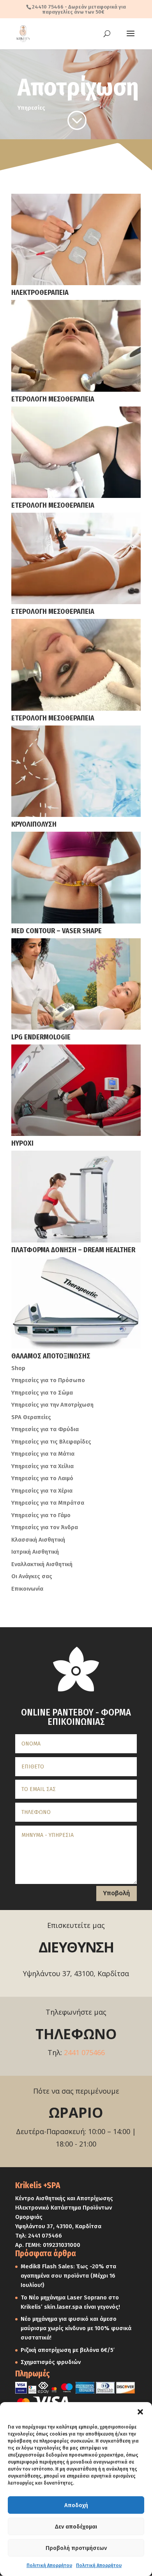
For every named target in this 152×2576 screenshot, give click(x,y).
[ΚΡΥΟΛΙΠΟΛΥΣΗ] (76, 771)
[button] (140, 2412)
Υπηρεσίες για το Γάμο (41, 1515)
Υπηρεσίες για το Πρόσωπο (48, 1380)
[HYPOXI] (76, 1090)
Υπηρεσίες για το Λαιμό (42, 1478)
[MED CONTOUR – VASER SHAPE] (76, 877)
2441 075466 (84, 2052)
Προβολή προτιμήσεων (76, 2548)
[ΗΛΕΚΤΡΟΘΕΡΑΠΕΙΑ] (76, 239)
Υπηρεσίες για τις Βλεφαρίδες (51, 1442)
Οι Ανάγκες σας (32, 1576)
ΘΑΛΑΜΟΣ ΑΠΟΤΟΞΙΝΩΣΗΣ (51, 1356)
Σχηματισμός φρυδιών (51, 2362)
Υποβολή (117, 1893)
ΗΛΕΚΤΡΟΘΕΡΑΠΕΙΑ (40, 293)
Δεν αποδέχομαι (76, 2527)
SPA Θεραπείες (31, 1417)
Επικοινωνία (27, 1589)
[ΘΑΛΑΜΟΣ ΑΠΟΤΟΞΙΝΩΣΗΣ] (76, 1303)
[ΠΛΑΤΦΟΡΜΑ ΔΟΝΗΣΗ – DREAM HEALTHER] (76, 1196)
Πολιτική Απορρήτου (49, 2565)
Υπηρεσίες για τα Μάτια (43, 1454)
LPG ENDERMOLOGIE (41, 1037)
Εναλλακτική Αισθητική (42, 1564)
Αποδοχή (76, 2505)
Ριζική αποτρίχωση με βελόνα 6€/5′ (68, 2350)
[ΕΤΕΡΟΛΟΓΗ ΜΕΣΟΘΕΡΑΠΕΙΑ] (76, 346)
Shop (18, 1368)
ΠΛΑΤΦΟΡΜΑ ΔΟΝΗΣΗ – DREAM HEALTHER (73, 1250)
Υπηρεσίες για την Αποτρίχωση (52, 1405)
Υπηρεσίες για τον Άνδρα (45, 1527)
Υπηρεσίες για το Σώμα (42, 1393)
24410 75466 (48, 7)
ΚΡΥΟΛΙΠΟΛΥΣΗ (34, 824)
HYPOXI (22, 1143)
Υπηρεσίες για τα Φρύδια (45, 1429)
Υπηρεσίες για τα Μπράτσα (48, 1503)
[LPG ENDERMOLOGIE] (76, 984)
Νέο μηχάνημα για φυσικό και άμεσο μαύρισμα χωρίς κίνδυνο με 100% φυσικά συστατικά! (76, 2328)
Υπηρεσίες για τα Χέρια (42, 1491)
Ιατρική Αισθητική (35, 1552)
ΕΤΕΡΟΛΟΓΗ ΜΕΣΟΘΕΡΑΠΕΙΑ (53, 399)
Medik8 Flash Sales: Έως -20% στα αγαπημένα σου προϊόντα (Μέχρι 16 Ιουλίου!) (68, 2276)
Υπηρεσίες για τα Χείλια (42, 1466)
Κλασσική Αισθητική (38, 1540)
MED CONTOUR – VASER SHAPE (57, 931)
